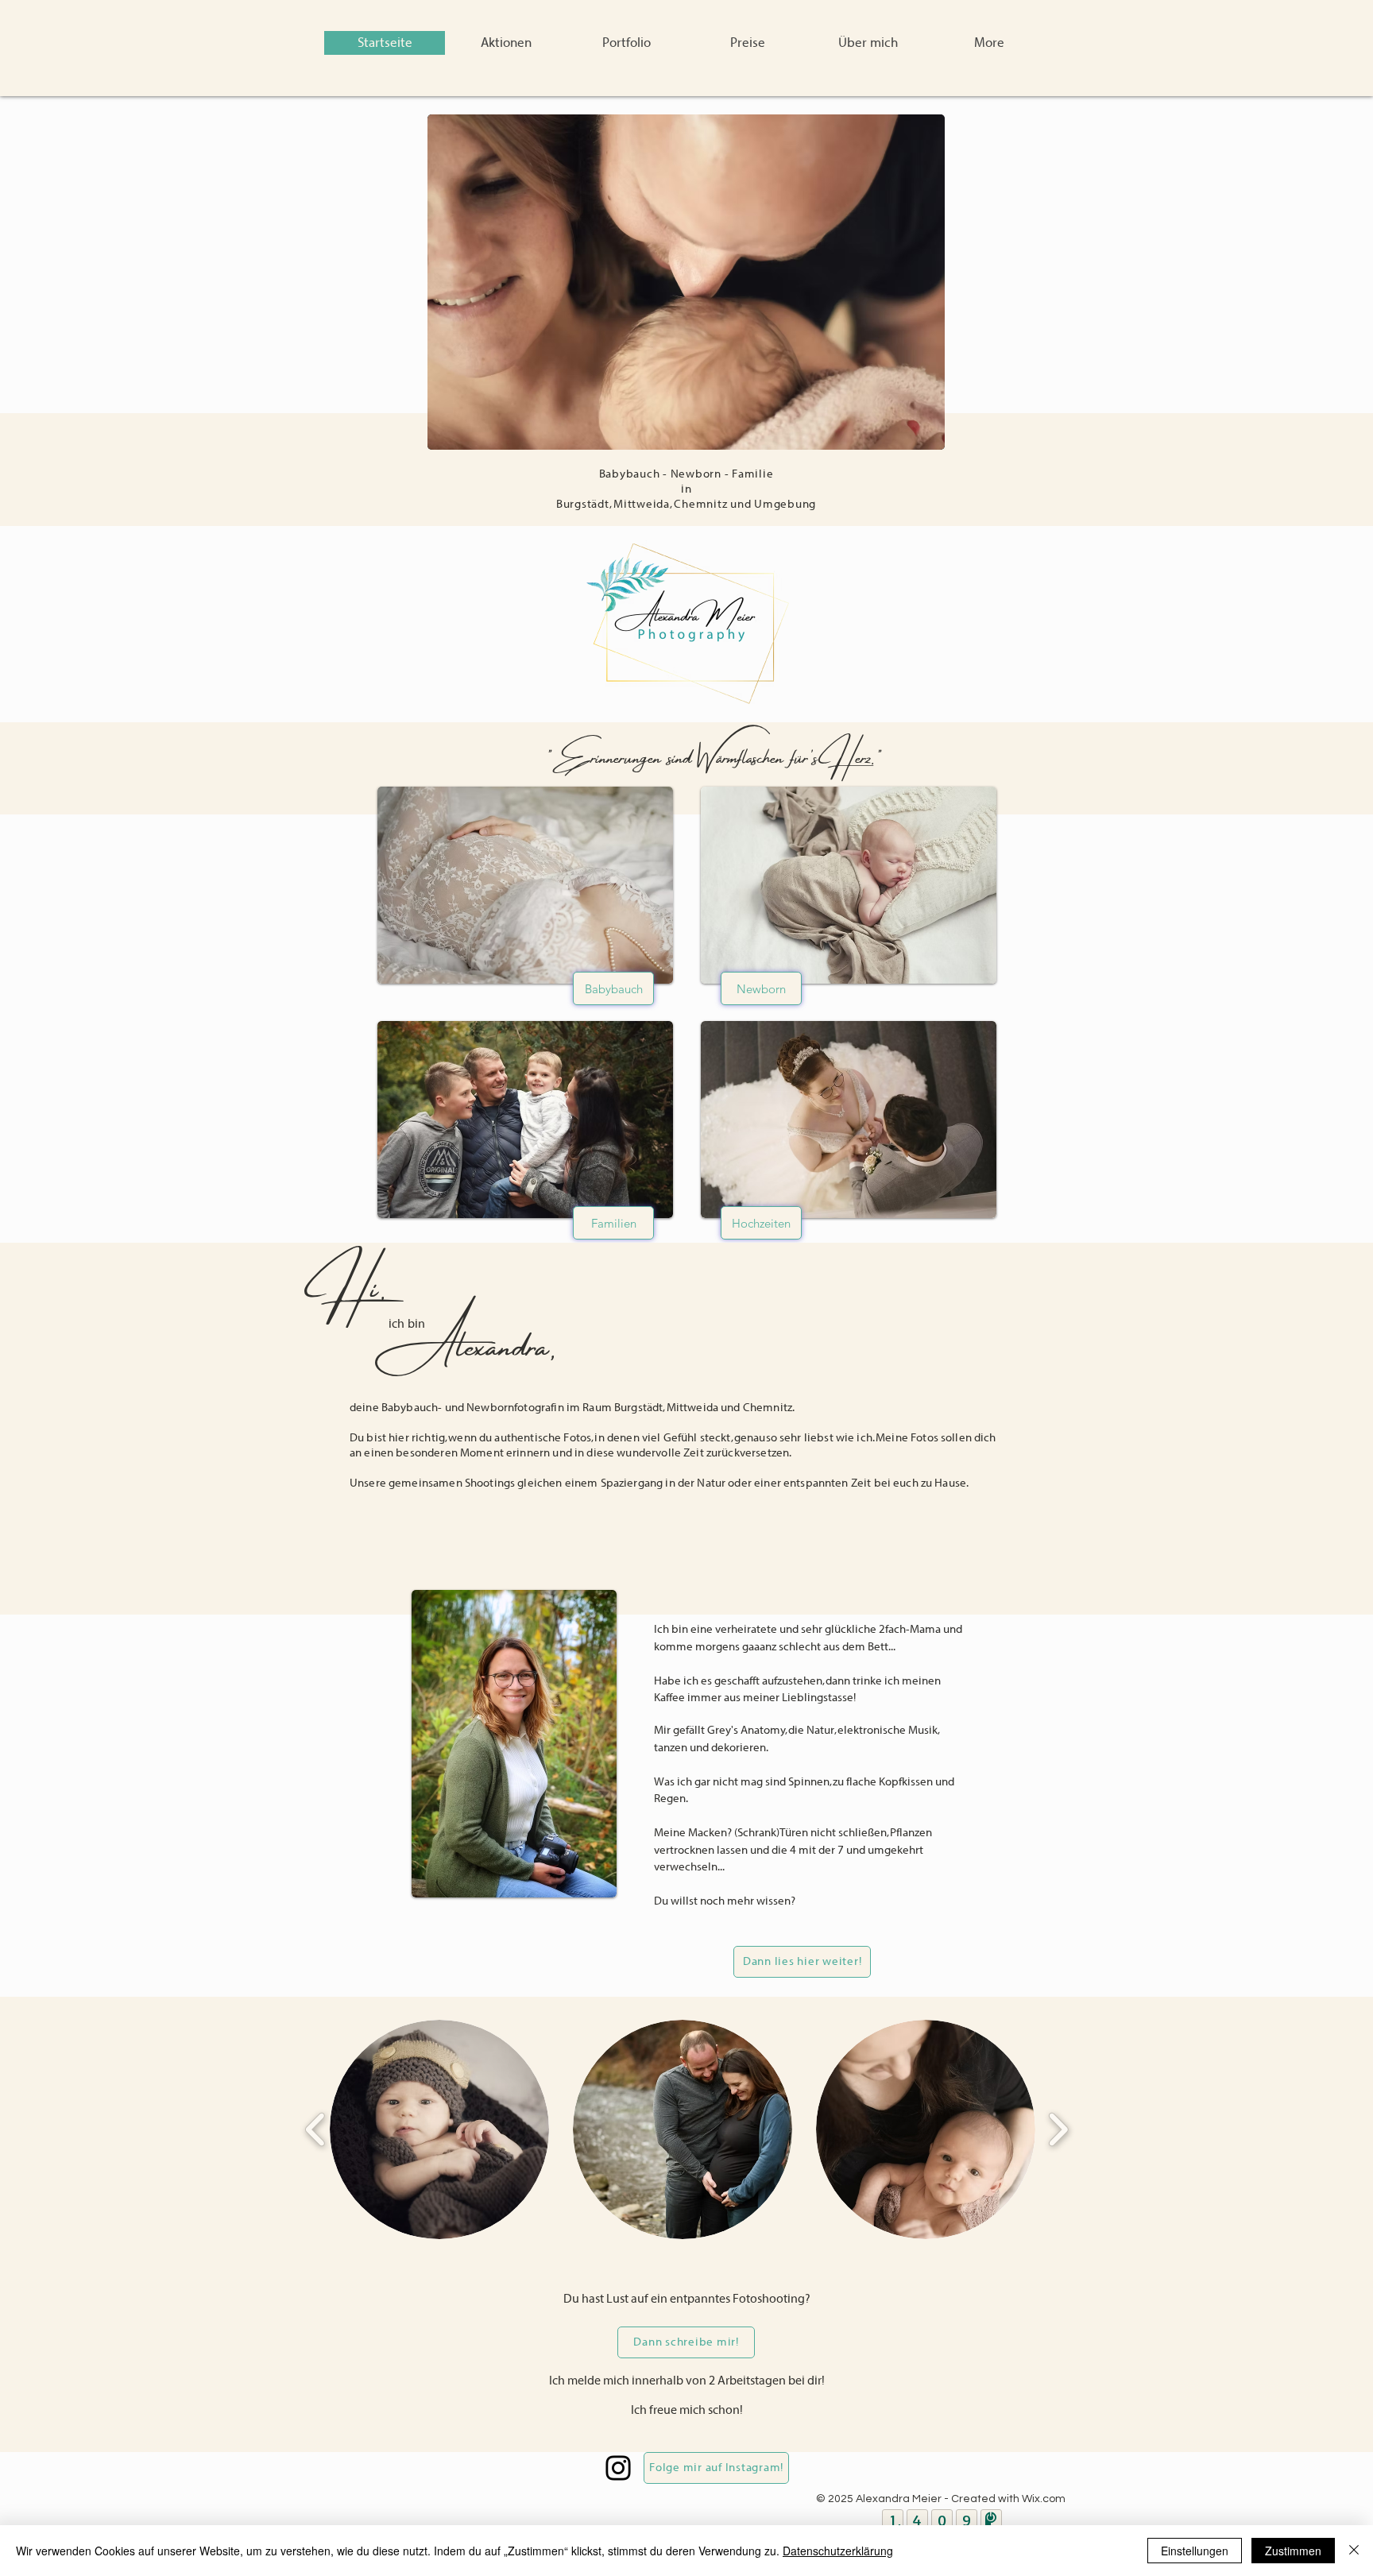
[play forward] (1058, 2129)
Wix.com (1044, 2499)
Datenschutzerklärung (838, 2551)
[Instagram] (618, 2468)
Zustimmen (1293, 2551)
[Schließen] (1354, 2551)
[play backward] (316, 2129)
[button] (626, 43)
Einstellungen (1195, 2551)
